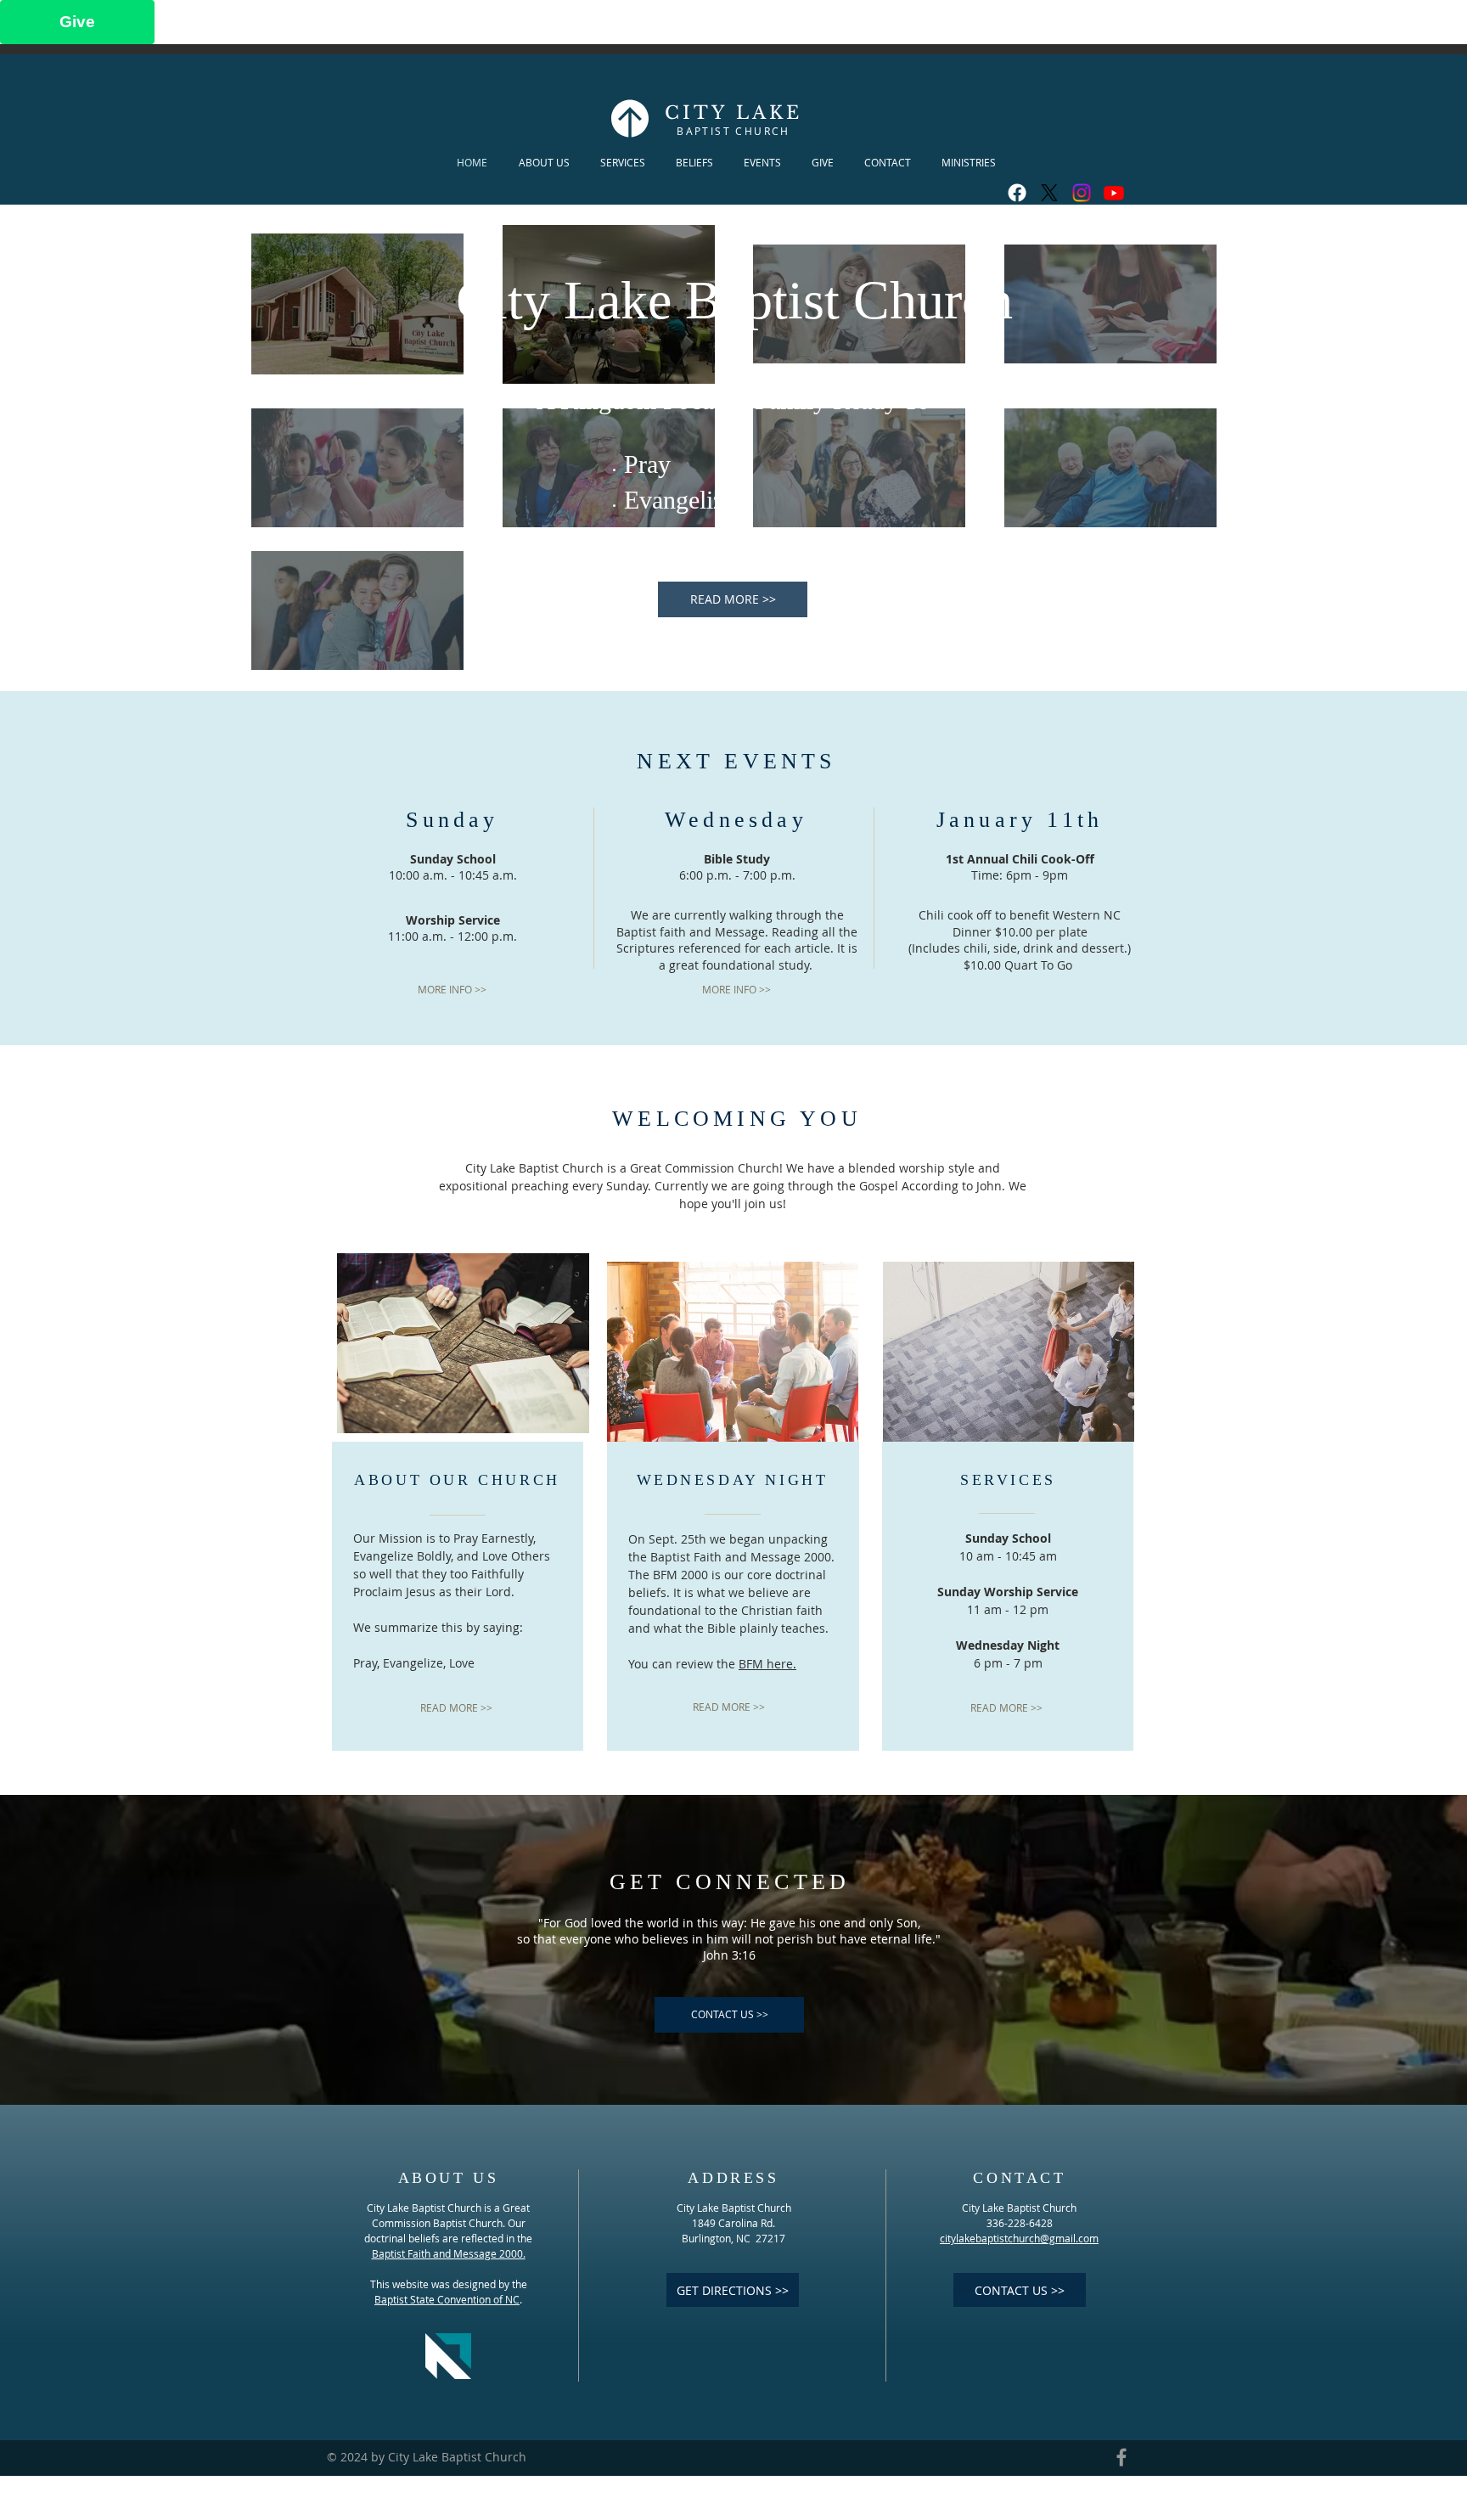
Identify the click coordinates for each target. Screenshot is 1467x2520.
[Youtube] (1114, 193)
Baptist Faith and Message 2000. (449, 2253)
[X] (1049, 193)
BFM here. (767, 1664)
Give (77, 22)
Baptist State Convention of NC (447, 2299)
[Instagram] (1082, 193)
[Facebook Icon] (1121, 2457)
